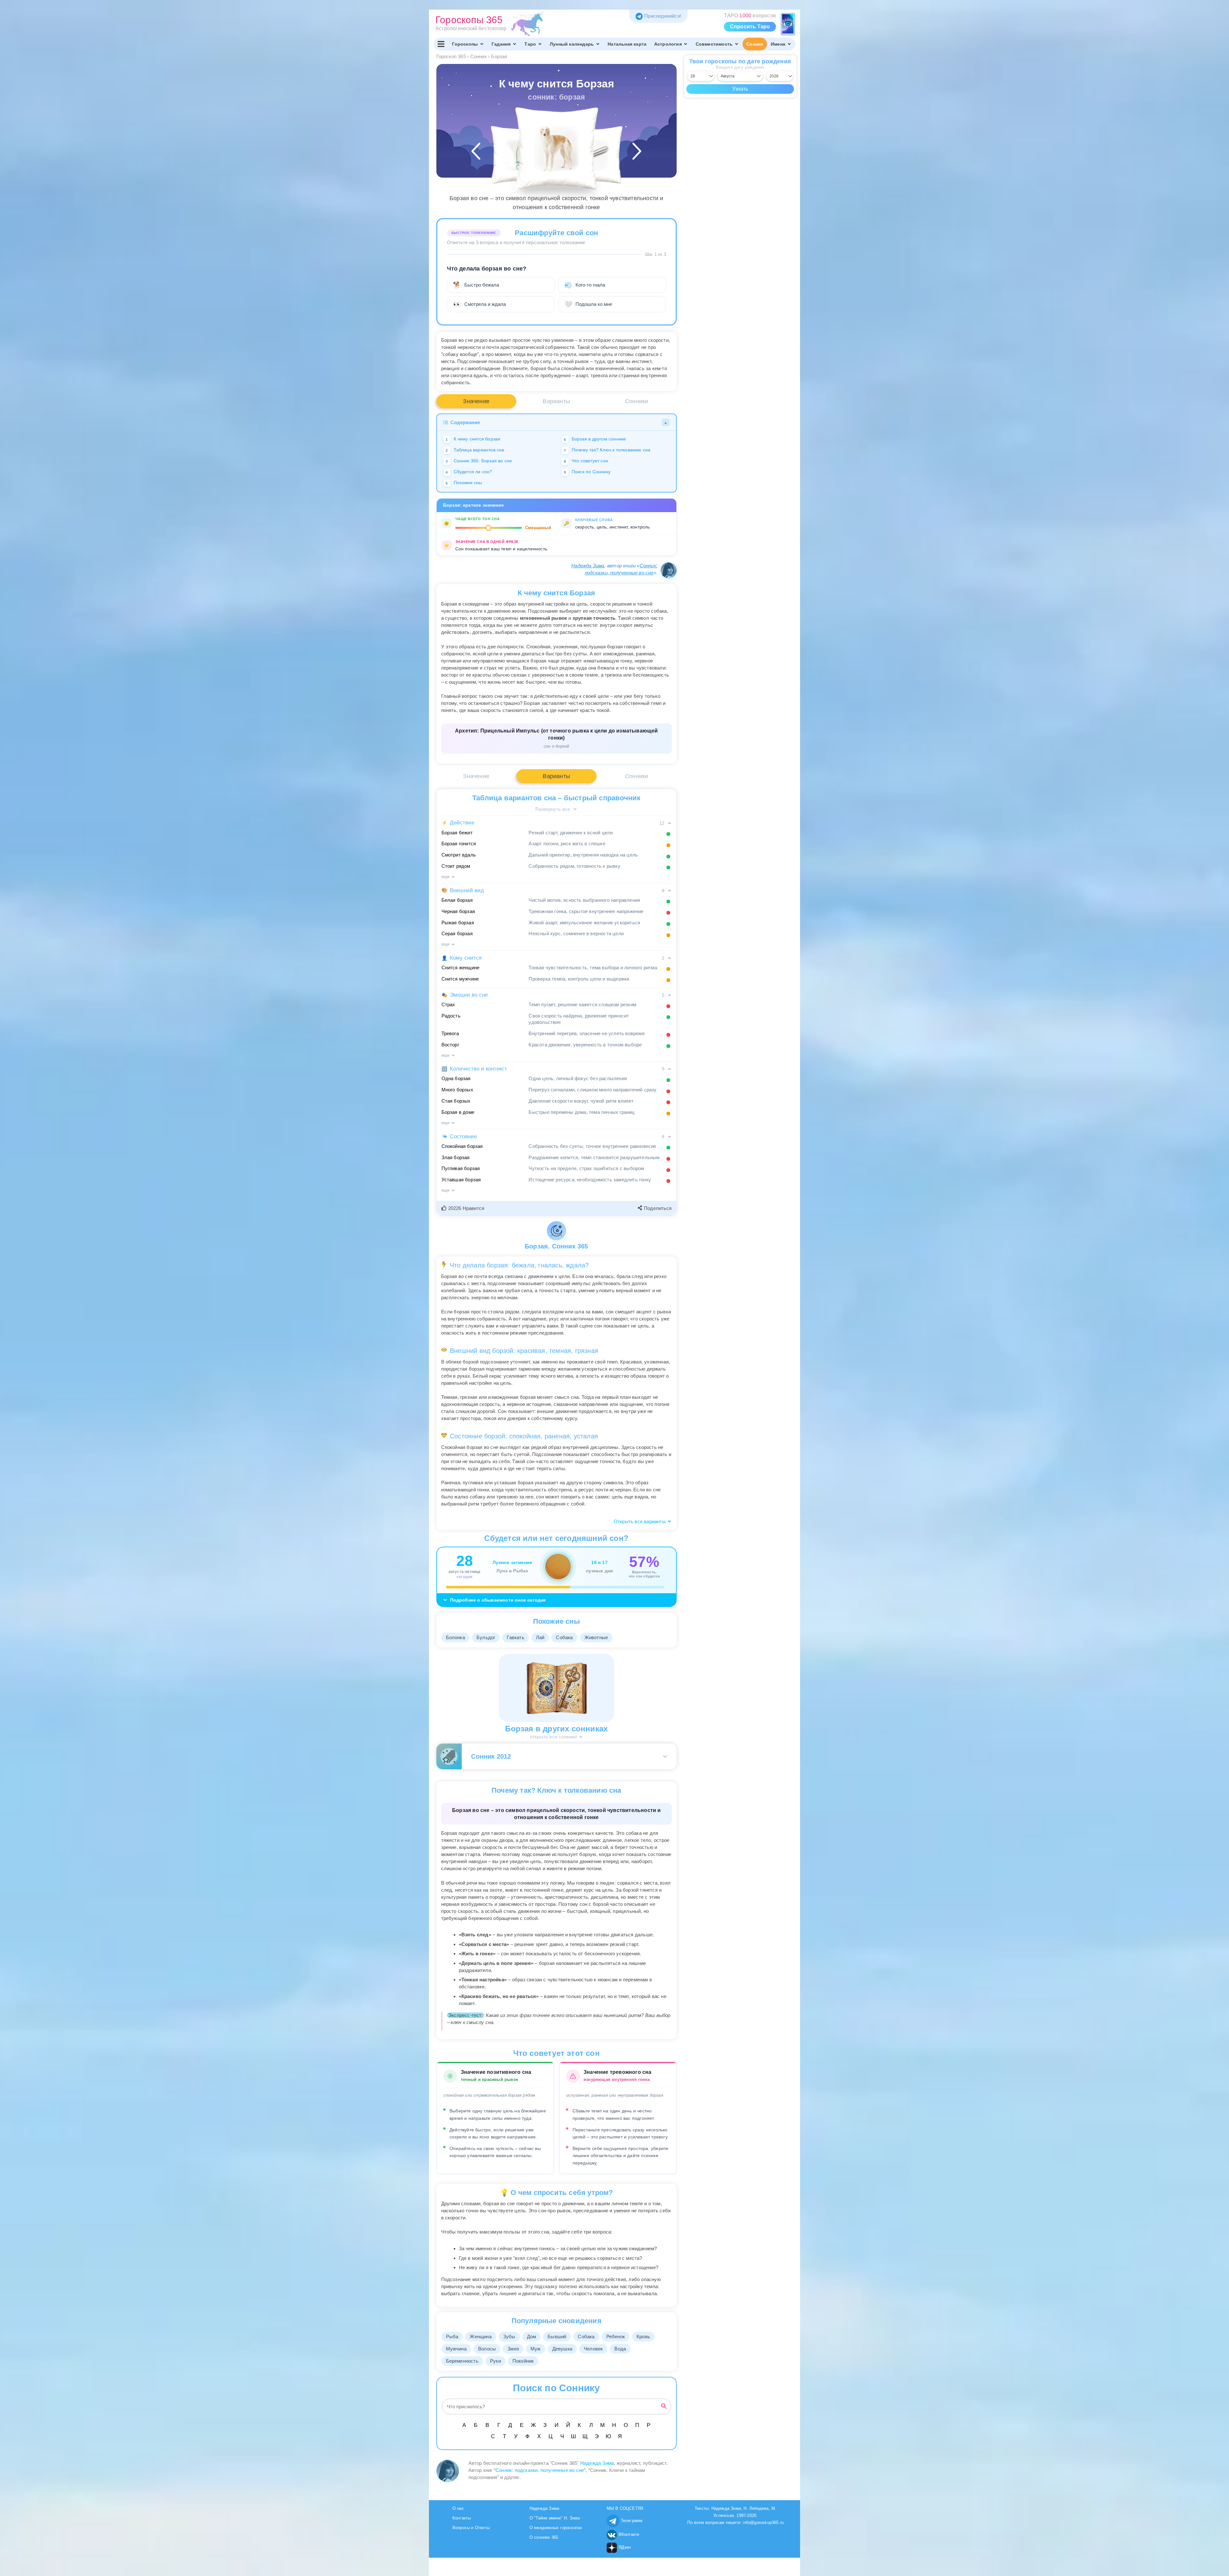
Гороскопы (465, 44)
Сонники (637, 401)
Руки (495, 2361)
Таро (530, 44)
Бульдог (486, 1637)
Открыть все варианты (640, 1521)
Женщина (481, 2336)
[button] (464, 1208)
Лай (540, 1637)
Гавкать (515, 1637)
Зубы (509, 2336)
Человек (593, 2349)
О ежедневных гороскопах (556, 2528)
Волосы (487, 2349)
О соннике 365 (544, 2537)
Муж (536, 2349)
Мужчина (456, 2349)
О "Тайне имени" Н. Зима (555, 2518)
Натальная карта (627, 44)
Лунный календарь (572, 44)
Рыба (452, 2336)
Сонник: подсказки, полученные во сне (540, 2470)
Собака (564, 1637)
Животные (596, 1637)
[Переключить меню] (441, 44)
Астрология (668, 44)
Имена (778, 44)
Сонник (755, 44)
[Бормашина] (593, 155)
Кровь (643, 2336)
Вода (620, 2349)
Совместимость (714, 44)
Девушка (562, 2349)
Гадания (501, 44)
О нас (458, 2508)
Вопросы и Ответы (471, 2528)
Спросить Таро (750, 27)
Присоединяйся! (663, 16)
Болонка (455, 1637)
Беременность (462, 2361)
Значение (476, 401)
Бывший (557, 2336)
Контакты (462, 2518)
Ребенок (616, 2336)
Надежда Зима (588, 566)
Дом (532, 2336)
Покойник (523, 2361)
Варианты (556, 401)
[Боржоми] (520, 155)
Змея (513, 2349)
